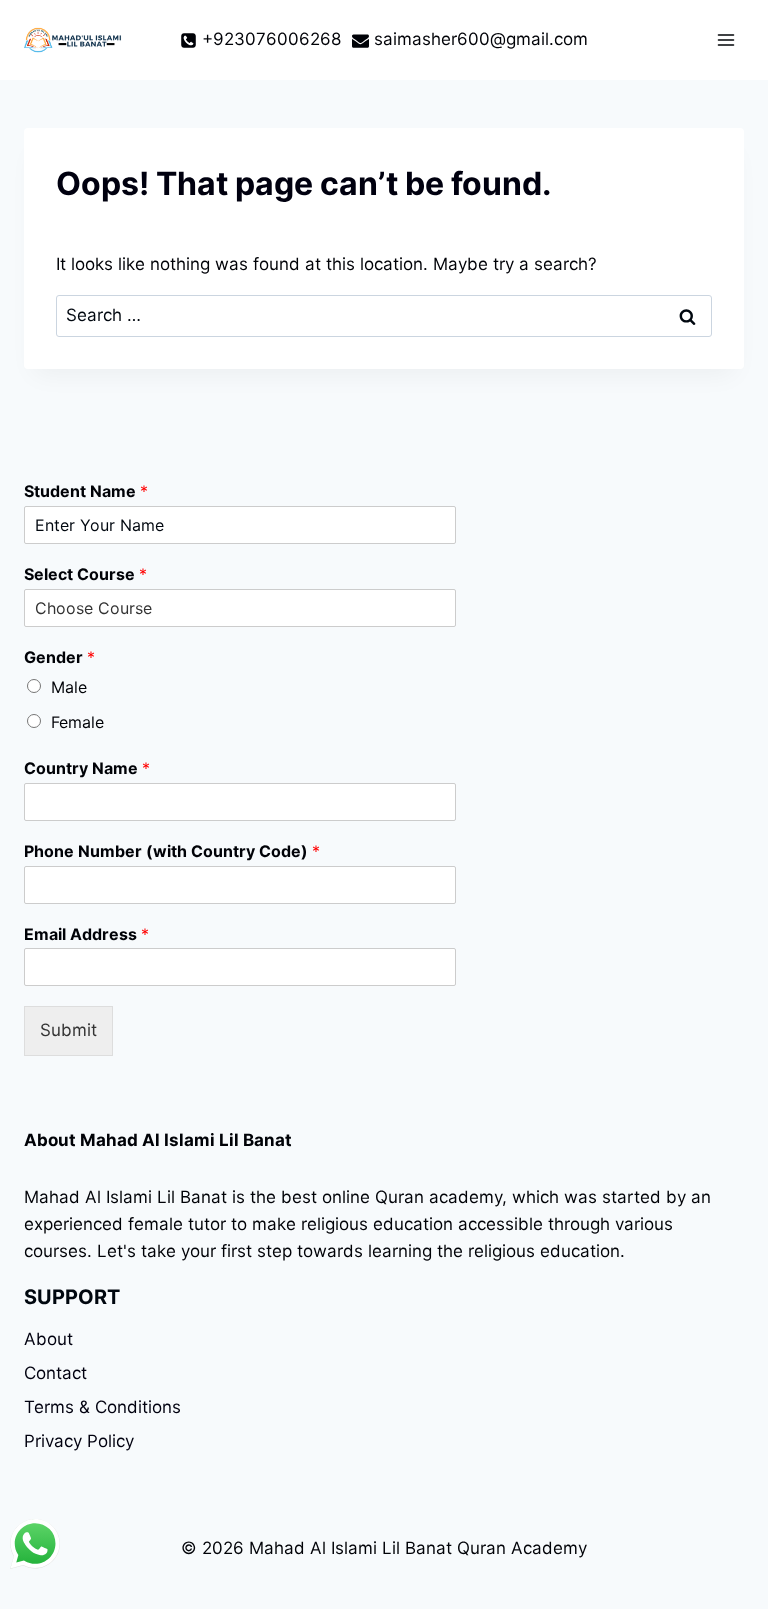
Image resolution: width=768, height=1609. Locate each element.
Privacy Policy (79, 1441)
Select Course (85, 574)
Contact (55, 1373)
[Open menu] (725, 39)
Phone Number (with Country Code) (172, 851)
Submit (68, 1030)
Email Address (86, 934)
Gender (59, 657)
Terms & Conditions (102, 1407)
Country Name (87, 768)
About (48, 1339)
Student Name (86, 491)
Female (77, 722)
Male (69, 687)
